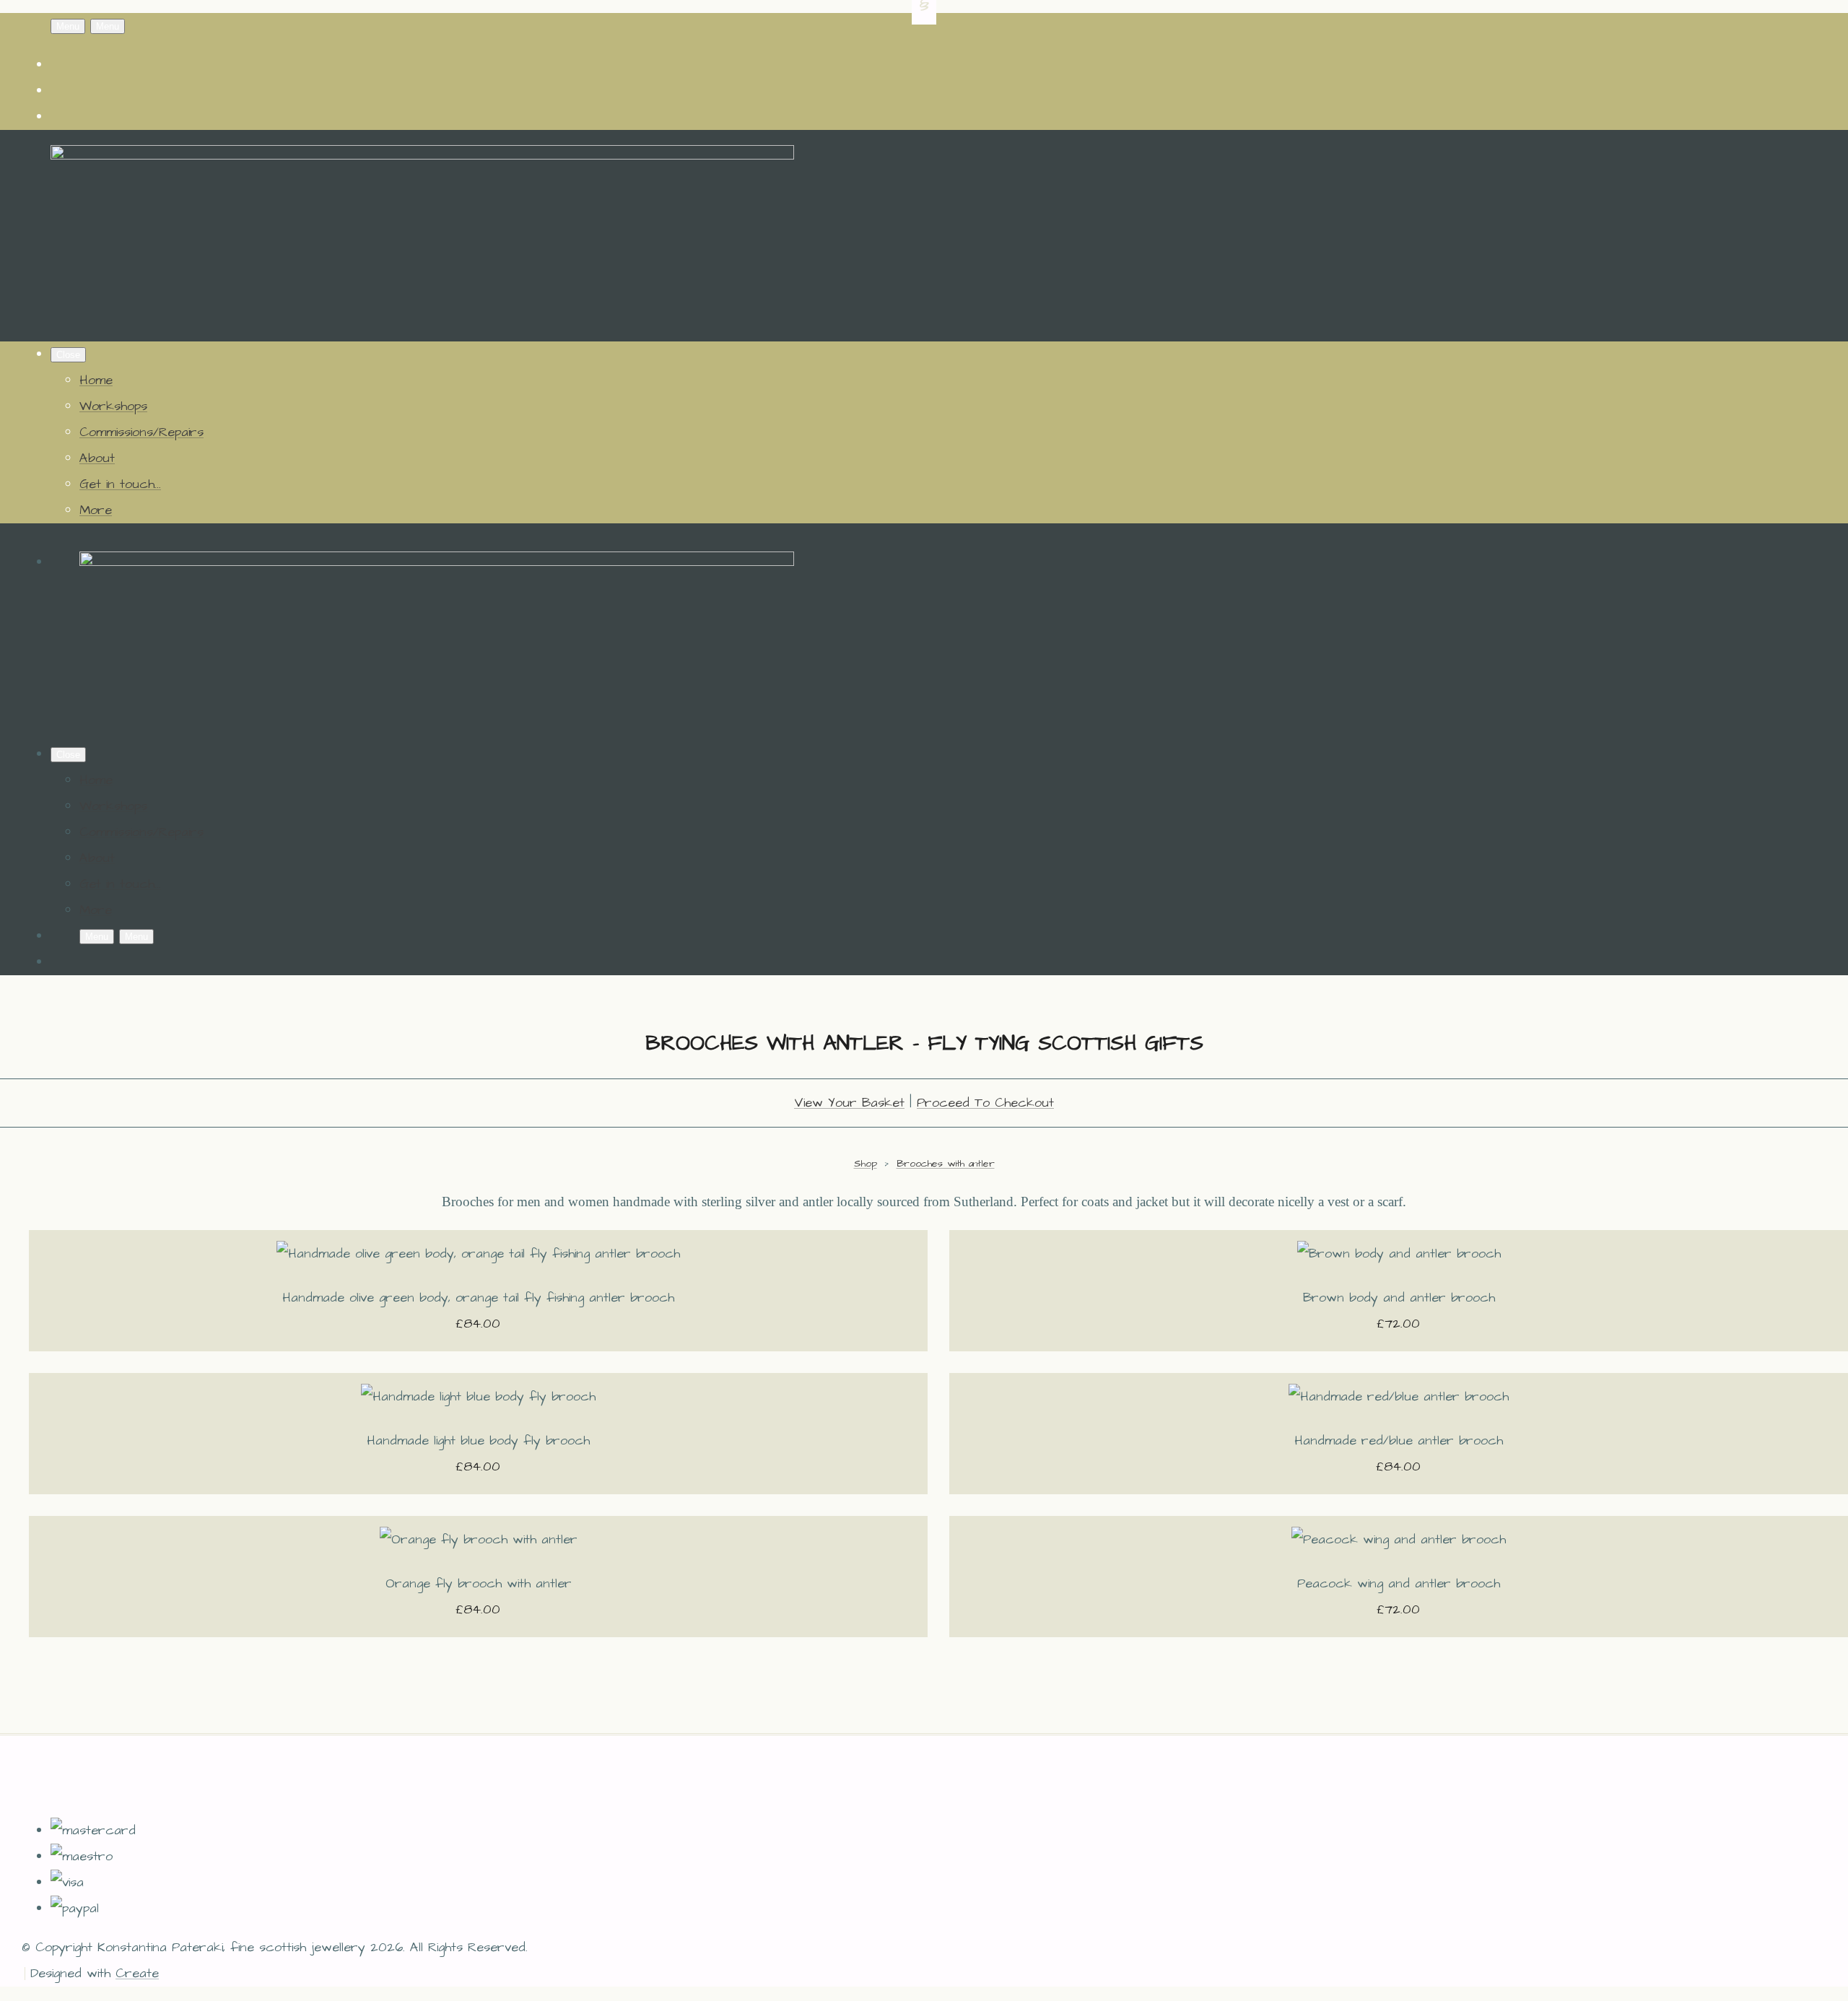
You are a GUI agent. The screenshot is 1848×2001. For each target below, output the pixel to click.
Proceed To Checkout (985, 1103)
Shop (866, 1164)
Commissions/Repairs (141, 432)
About (97, 458)
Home (96, 380)
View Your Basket (849, 1103)
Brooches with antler (946, 1164)
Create (137, 1973)
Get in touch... (120, 484)
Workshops (113, 406)
